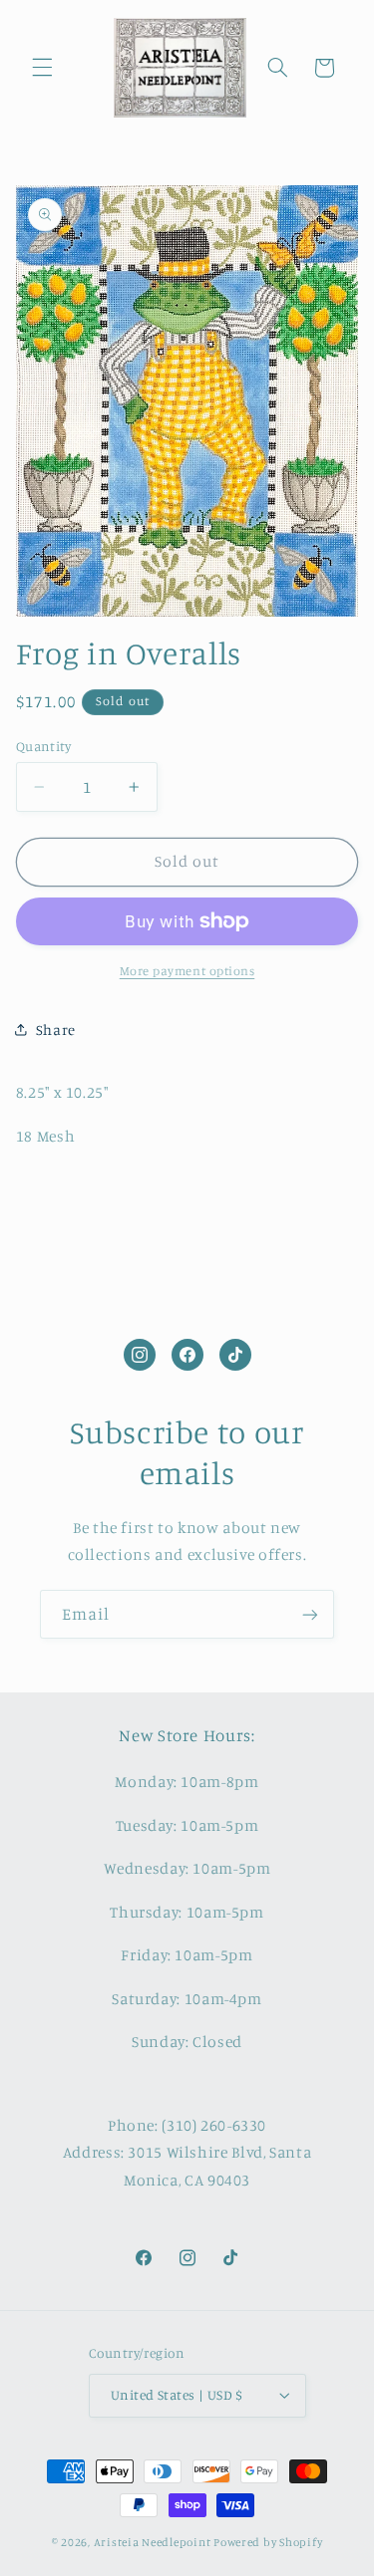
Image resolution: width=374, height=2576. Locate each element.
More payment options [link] (187, 971)
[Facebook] (187, 1355)
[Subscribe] (310, 1614)
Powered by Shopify (268, 2542)
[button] (42, 68)
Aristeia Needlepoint (153, 2542)
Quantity (43, 746)
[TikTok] (235, 1355)
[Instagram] (140, 1355)
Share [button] (56, 1030)
